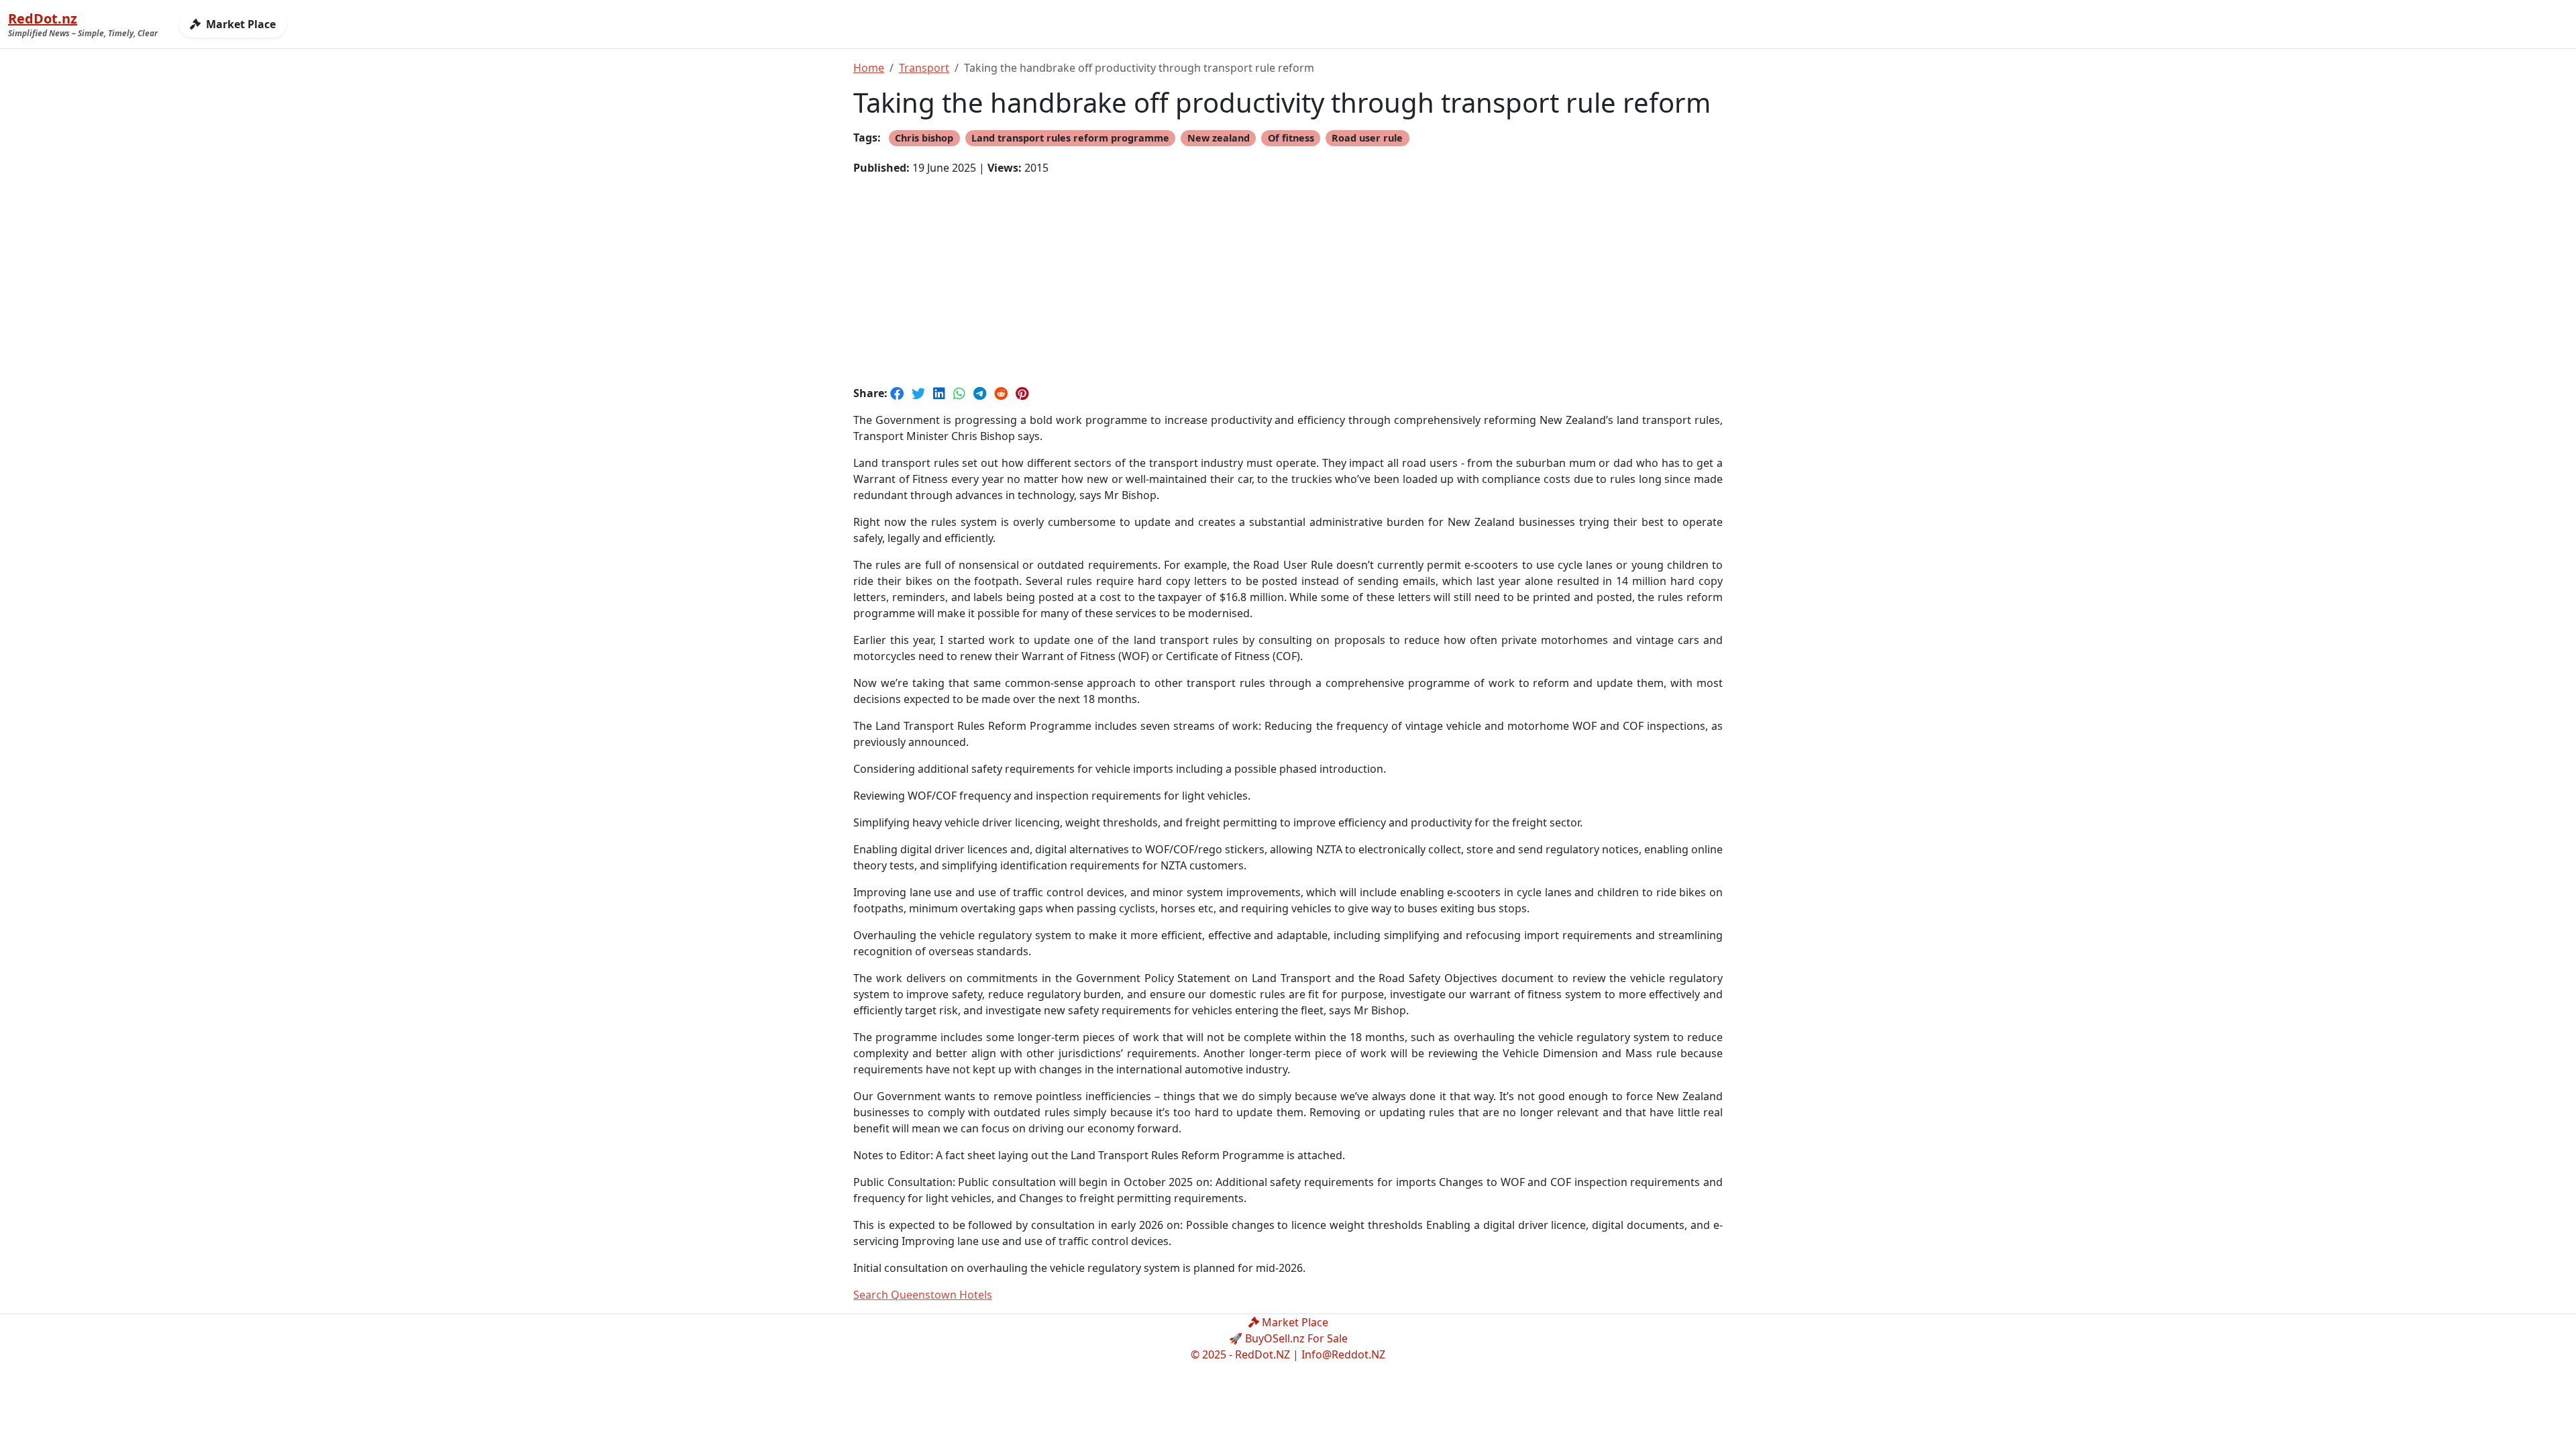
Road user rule (1367, 138)
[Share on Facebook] (898, 393)
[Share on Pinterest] (1022, 393)
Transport (924, 68)
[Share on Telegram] (981, 393)
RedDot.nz (43, 18)
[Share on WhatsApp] (961, 393)
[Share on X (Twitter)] (920, 393)
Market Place (239, 24)
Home (869, 68)
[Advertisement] (1288, 280)
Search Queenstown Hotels (923, 1295)
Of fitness (1291, 138)
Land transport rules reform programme (1070, 138)
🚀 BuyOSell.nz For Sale (1288, 1338)
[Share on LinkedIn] (941, 393)
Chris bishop (924, 138)
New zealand (1219, 138)
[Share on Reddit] (1002, 393)
